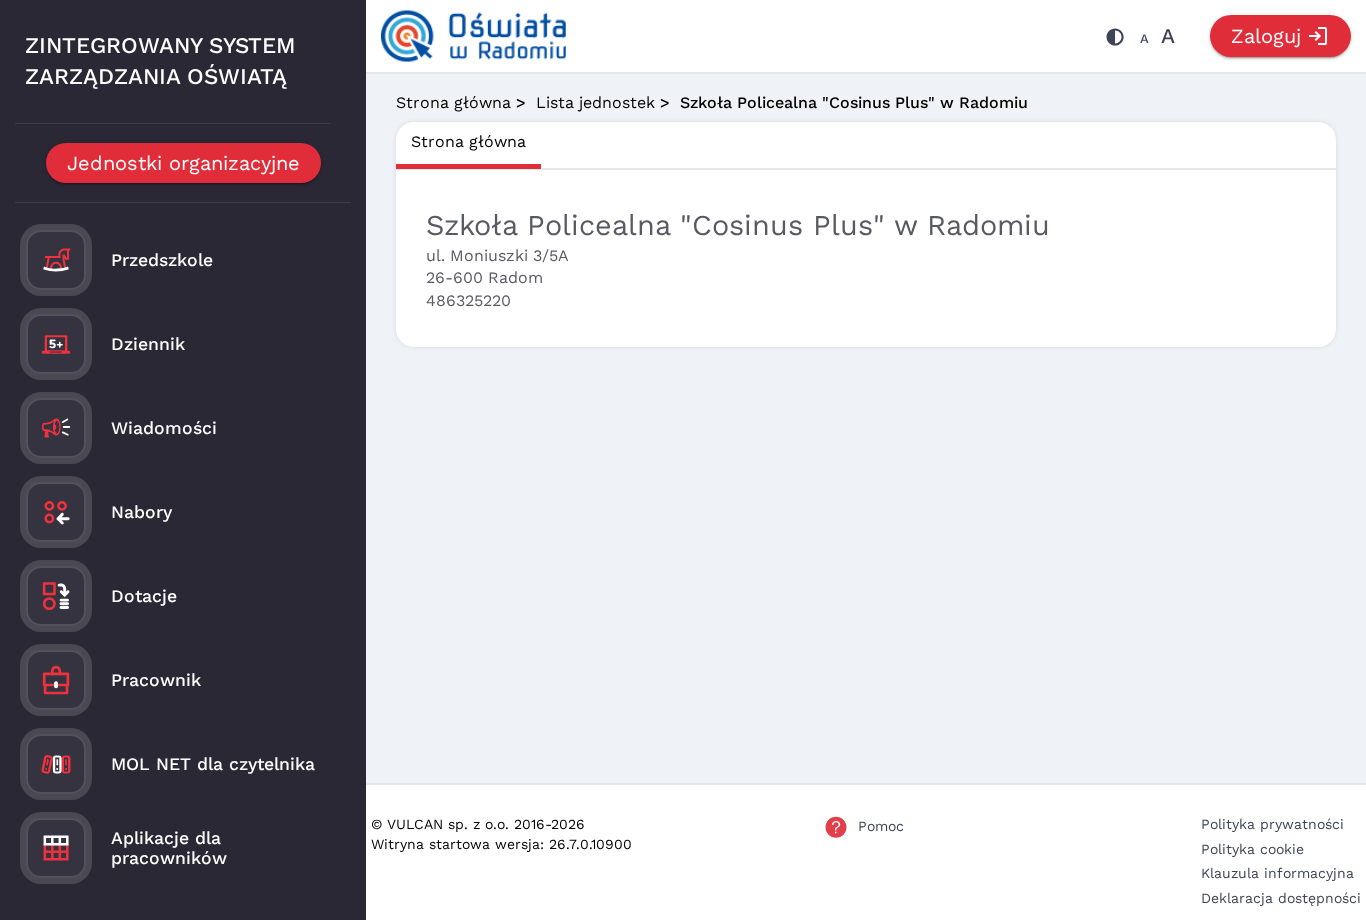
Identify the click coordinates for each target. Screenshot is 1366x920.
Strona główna (453, 102)
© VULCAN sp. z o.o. (440, 824)
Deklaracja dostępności (1281, 898)
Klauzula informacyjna (1277, 873)
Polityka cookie (1252, 849)
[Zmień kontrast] (1115, 40)
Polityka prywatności (1272, 824)
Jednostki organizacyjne (183, 163)
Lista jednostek (595, 102)
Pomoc (881, 826)
